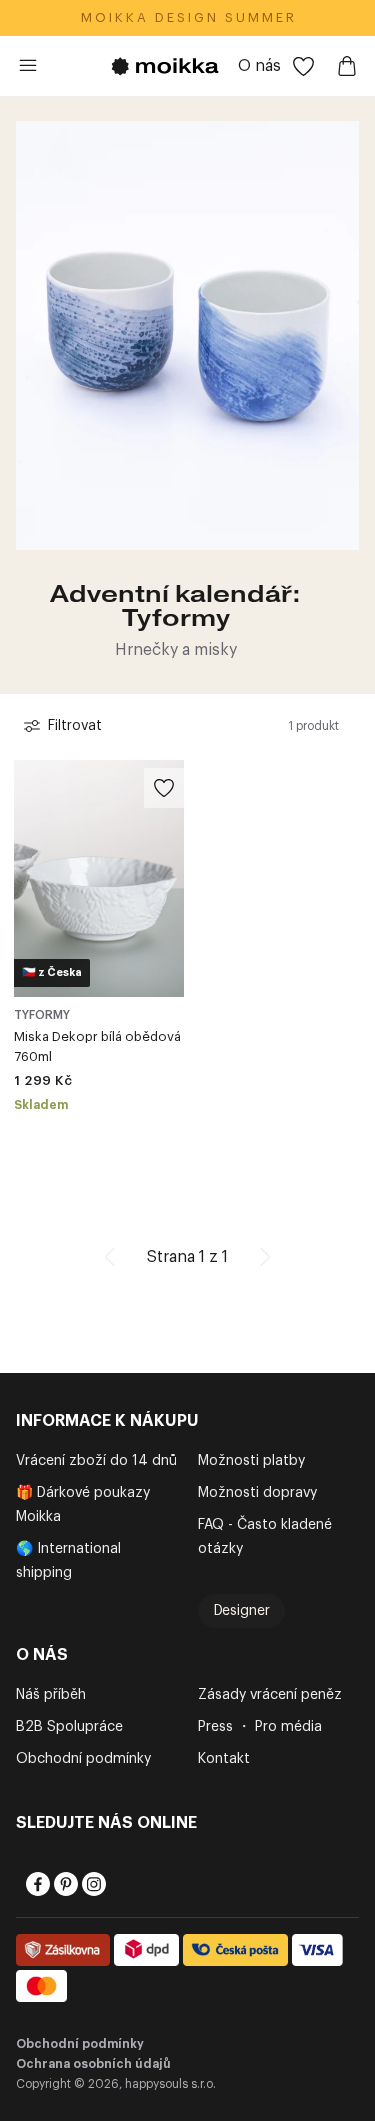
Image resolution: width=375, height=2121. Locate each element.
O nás (259, 66)
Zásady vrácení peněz (270, 1695)
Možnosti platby (251, 1461)
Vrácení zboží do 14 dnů (96, 1461)
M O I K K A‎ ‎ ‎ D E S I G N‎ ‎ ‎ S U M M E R (187, 17)
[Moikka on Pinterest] (64, 1884)
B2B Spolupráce (69, 1727)
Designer (242, 1611)
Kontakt (224, 1759)
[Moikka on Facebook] (36, 1884)
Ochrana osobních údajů (93, 2064)
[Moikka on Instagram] (92, 1884)
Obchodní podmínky (83, 1759)
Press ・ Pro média (260, 1727)
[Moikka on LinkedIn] (120, 1884)
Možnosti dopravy (257, 1493)
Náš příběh (51, 1695)
